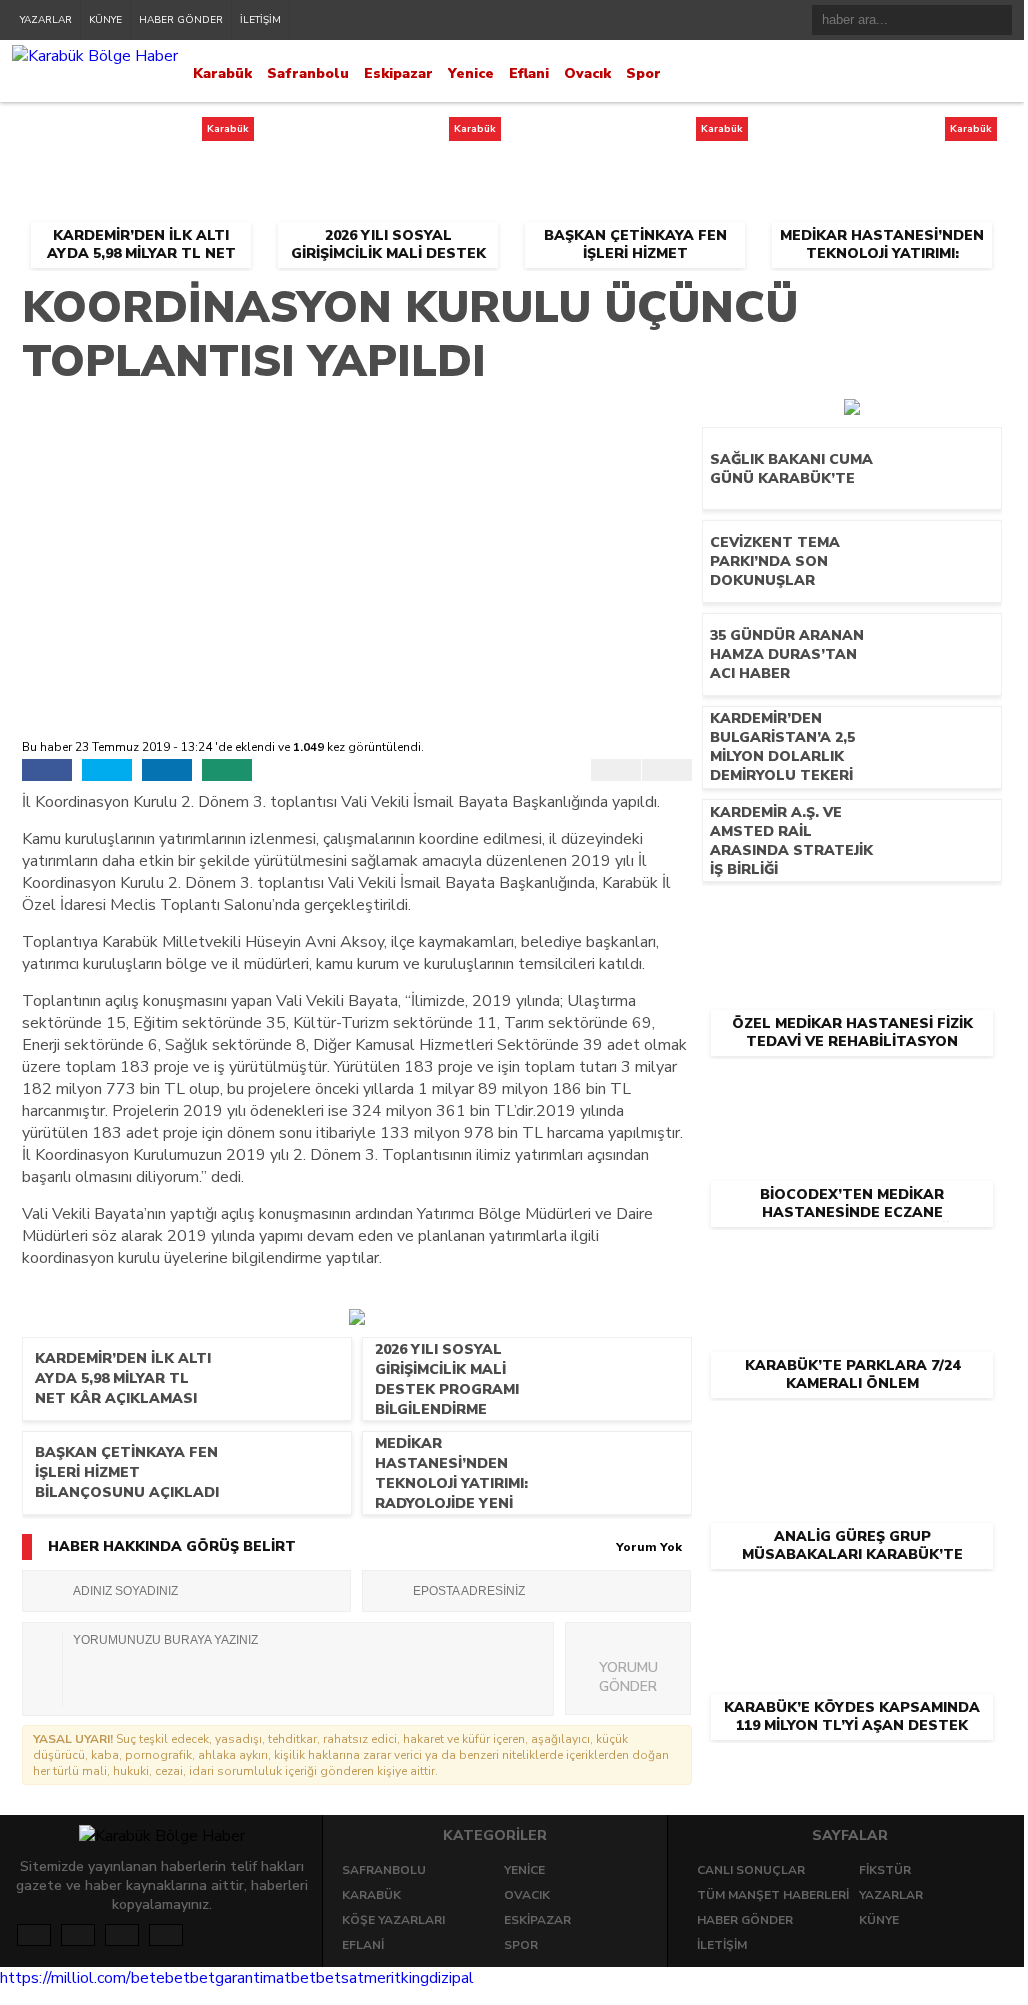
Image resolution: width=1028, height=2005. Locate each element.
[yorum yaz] (227, 770)
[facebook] (47, 770)
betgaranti (226, 1978)
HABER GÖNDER (181, 20)
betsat (340, 1978)
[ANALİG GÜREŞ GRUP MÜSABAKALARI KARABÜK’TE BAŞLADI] (852, 1432)
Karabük (222, 73)
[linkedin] (167, 770)
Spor (643, 73)
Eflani (529, 73)
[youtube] (166, 1935)
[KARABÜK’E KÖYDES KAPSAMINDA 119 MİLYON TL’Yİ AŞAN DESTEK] (852, 1603)
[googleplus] (122, 1935)
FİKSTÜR (885, 1870)
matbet (289, 1978)
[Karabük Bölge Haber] (95, 56)
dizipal (451, 1978)
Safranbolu (308, 73)
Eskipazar (398, 73)
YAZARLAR (46, 20)
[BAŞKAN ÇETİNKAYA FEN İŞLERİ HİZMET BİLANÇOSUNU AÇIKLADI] (634, 135)
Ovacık (587, 73)
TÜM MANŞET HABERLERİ (773, 1895)
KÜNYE (105, 20)
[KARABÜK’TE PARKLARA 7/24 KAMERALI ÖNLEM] (852, 1261)
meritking (396, 1978)
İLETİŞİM (260, 20)
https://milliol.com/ (65, 1978)
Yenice (471, 73)
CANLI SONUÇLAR (751, 1870)
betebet (160, 1978)
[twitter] (107, 770)
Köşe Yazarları (393, 1920)
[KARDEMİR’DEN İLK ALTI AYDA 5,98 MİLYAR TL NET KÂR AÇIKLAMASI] (140, 135)
